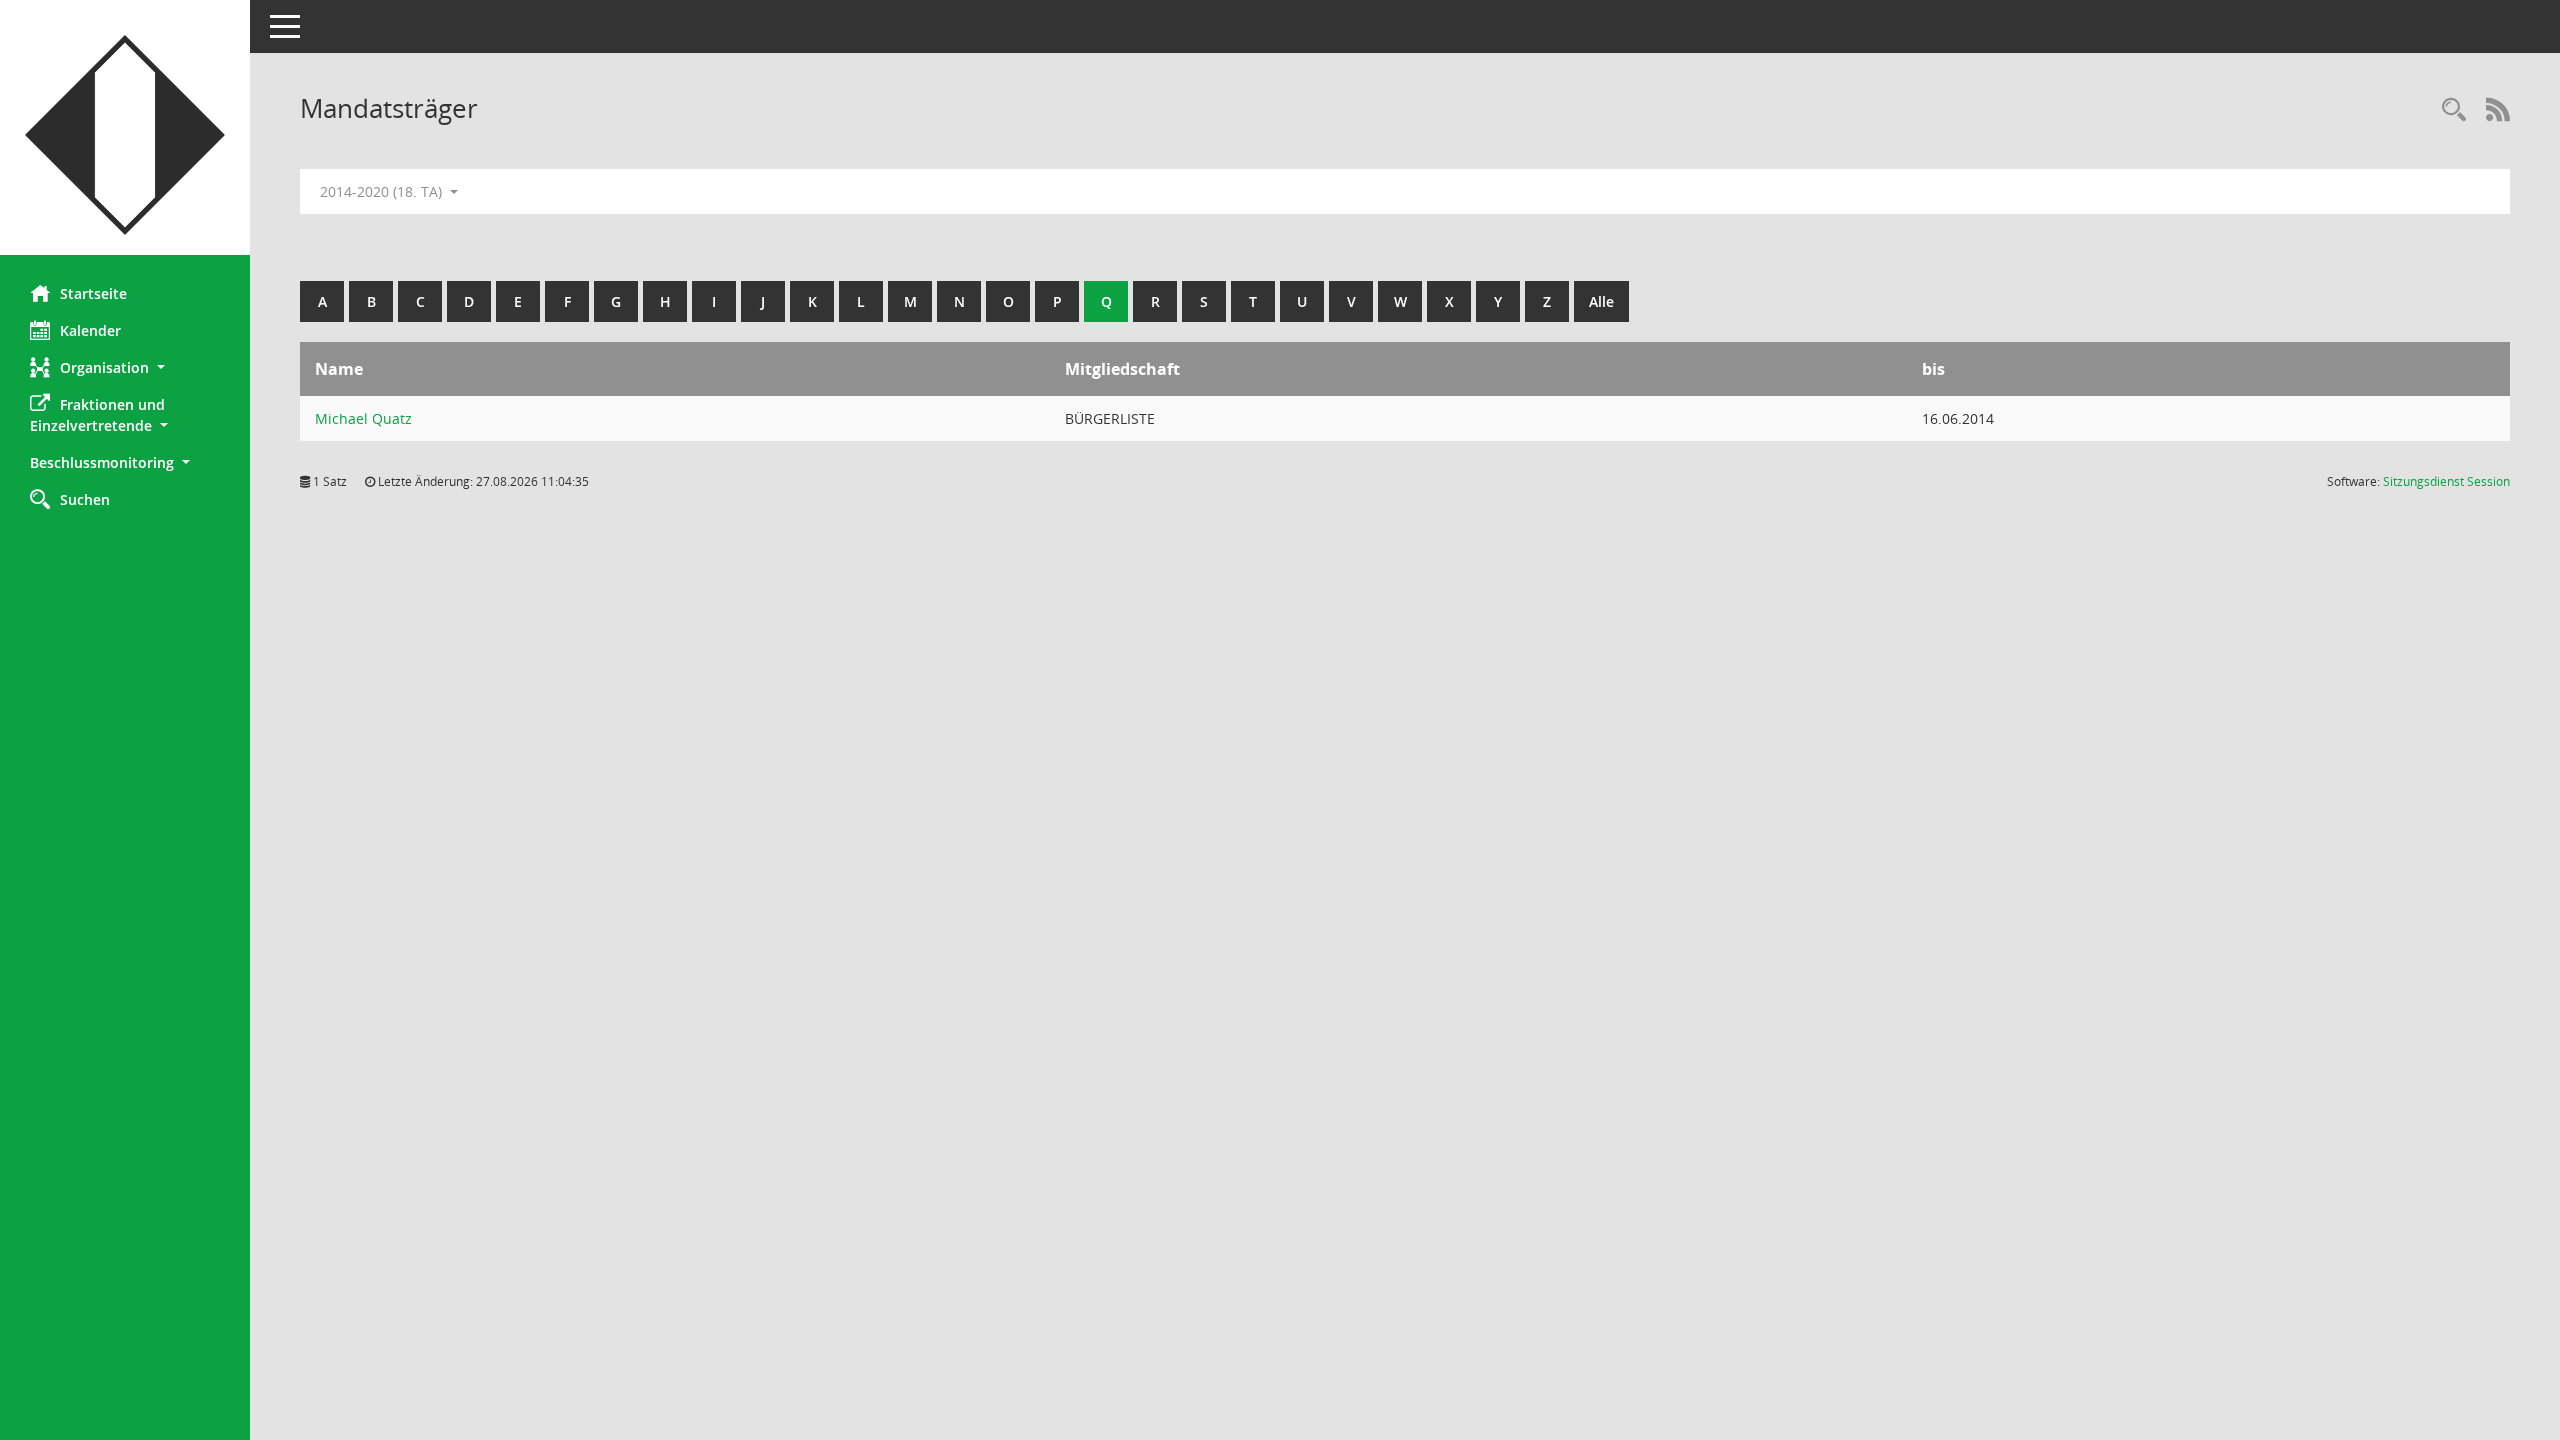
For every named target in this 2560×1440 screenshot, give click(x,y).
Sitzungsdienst (2446, 481)
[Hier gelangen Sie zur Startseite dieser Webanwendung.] (125, 135)
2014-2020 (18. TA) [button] (383, 191)
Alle (1601, 301)
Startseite (93, 293)
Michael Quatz (363, 418)
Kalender (90, 330)
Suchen (85, 499)
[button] (125, 367)
